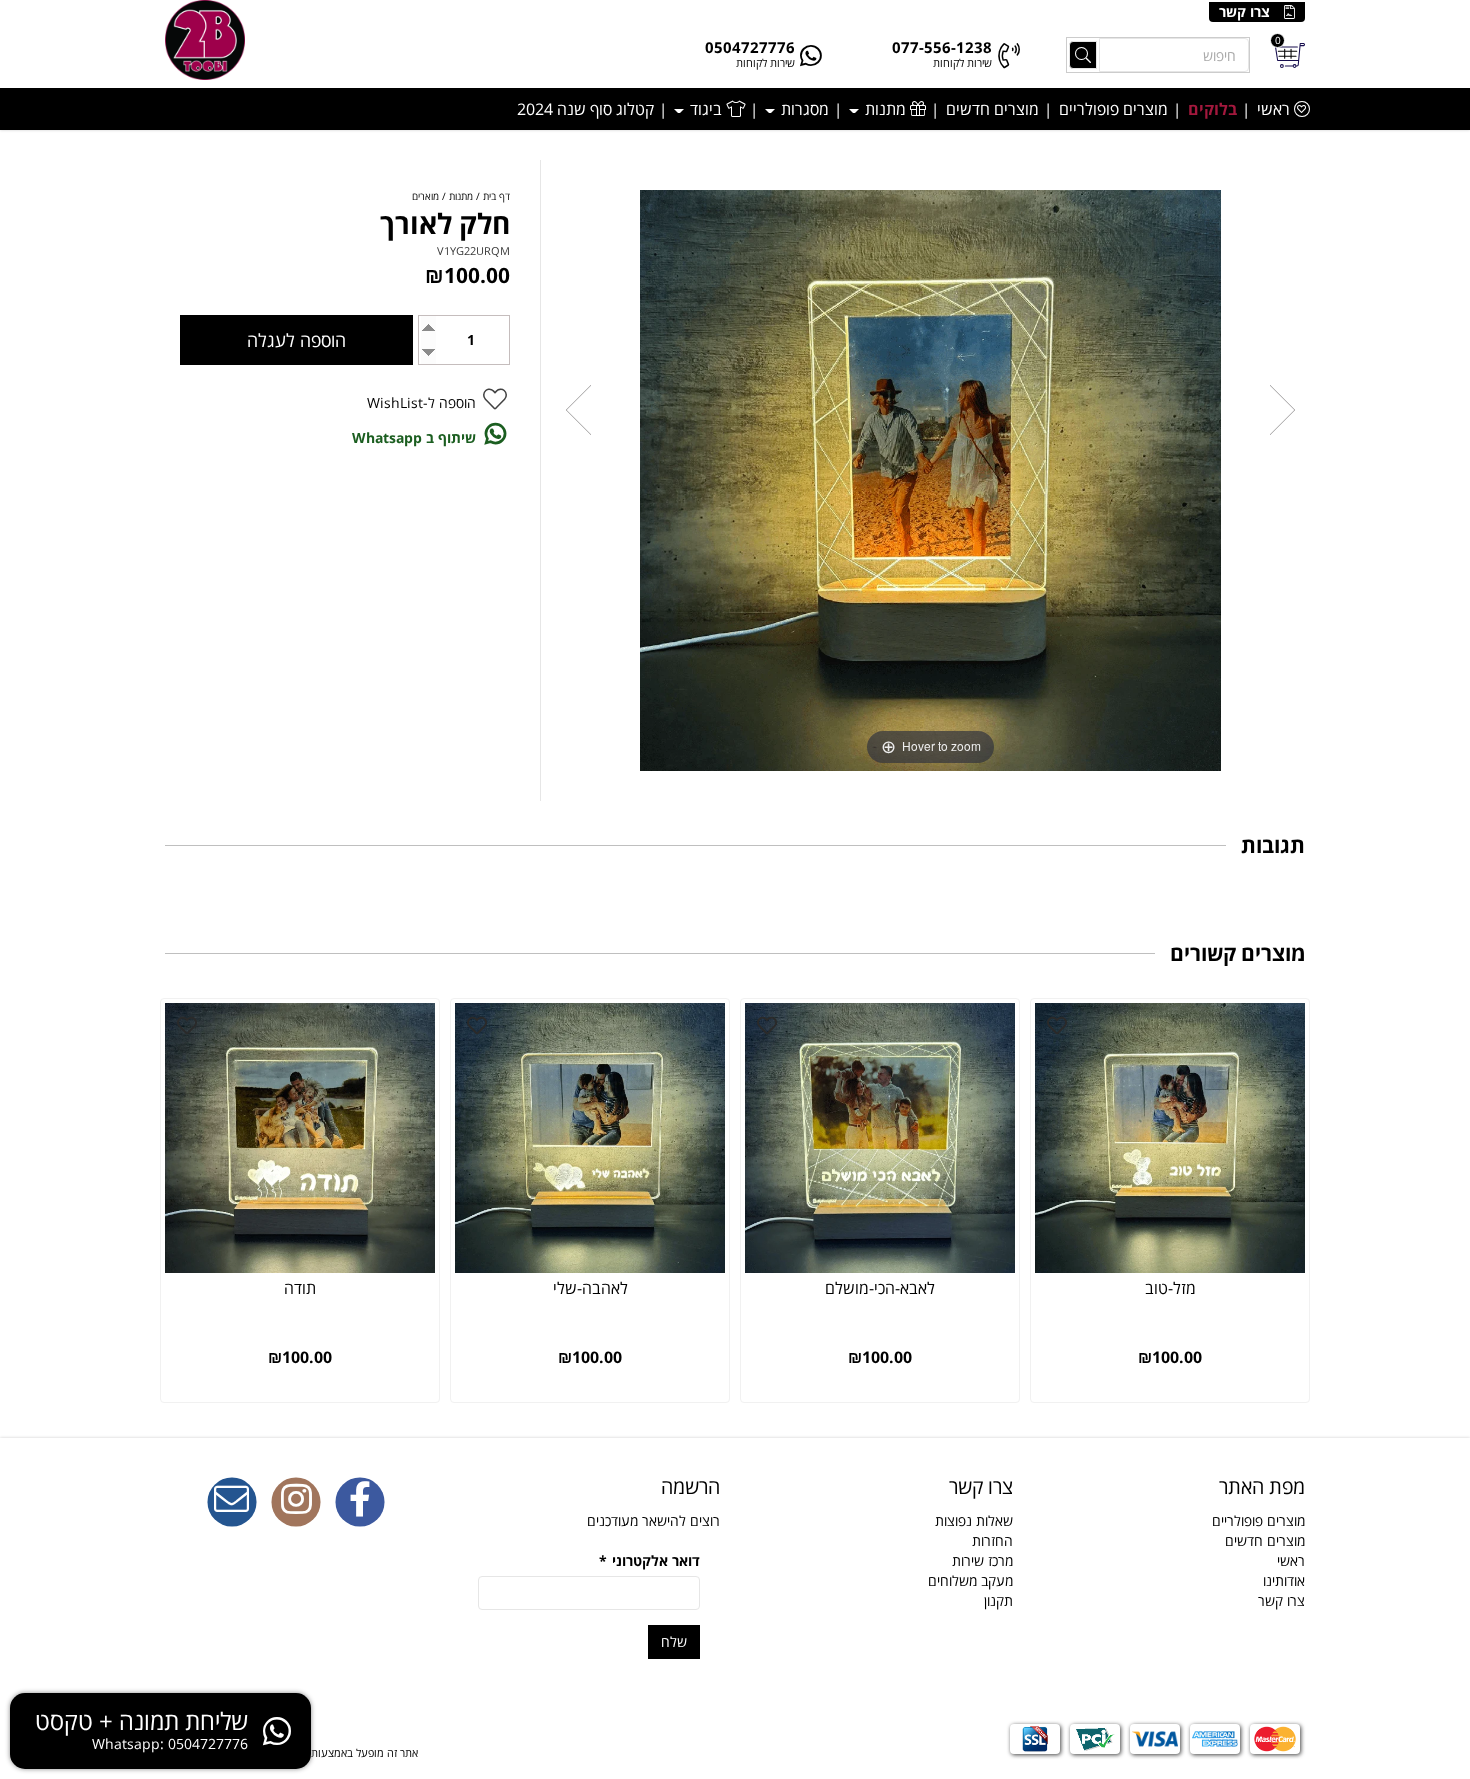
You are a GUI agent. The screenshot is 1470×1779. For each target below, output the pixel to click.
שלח (674, 1641)
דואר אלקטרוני (649, 1560)
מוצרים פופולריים (1113, 109)
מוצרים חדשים (992, 109)
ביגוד (706, 109)
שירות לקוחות (962, 62)
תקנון (998, 1600)
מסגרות (803, 109)
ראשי (1275, 109)
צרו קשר (1244, 11)
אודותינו (1284, 1580)
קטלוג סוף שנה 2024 (585, 109)
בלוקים (1212, 109)
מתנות (885, 109)
